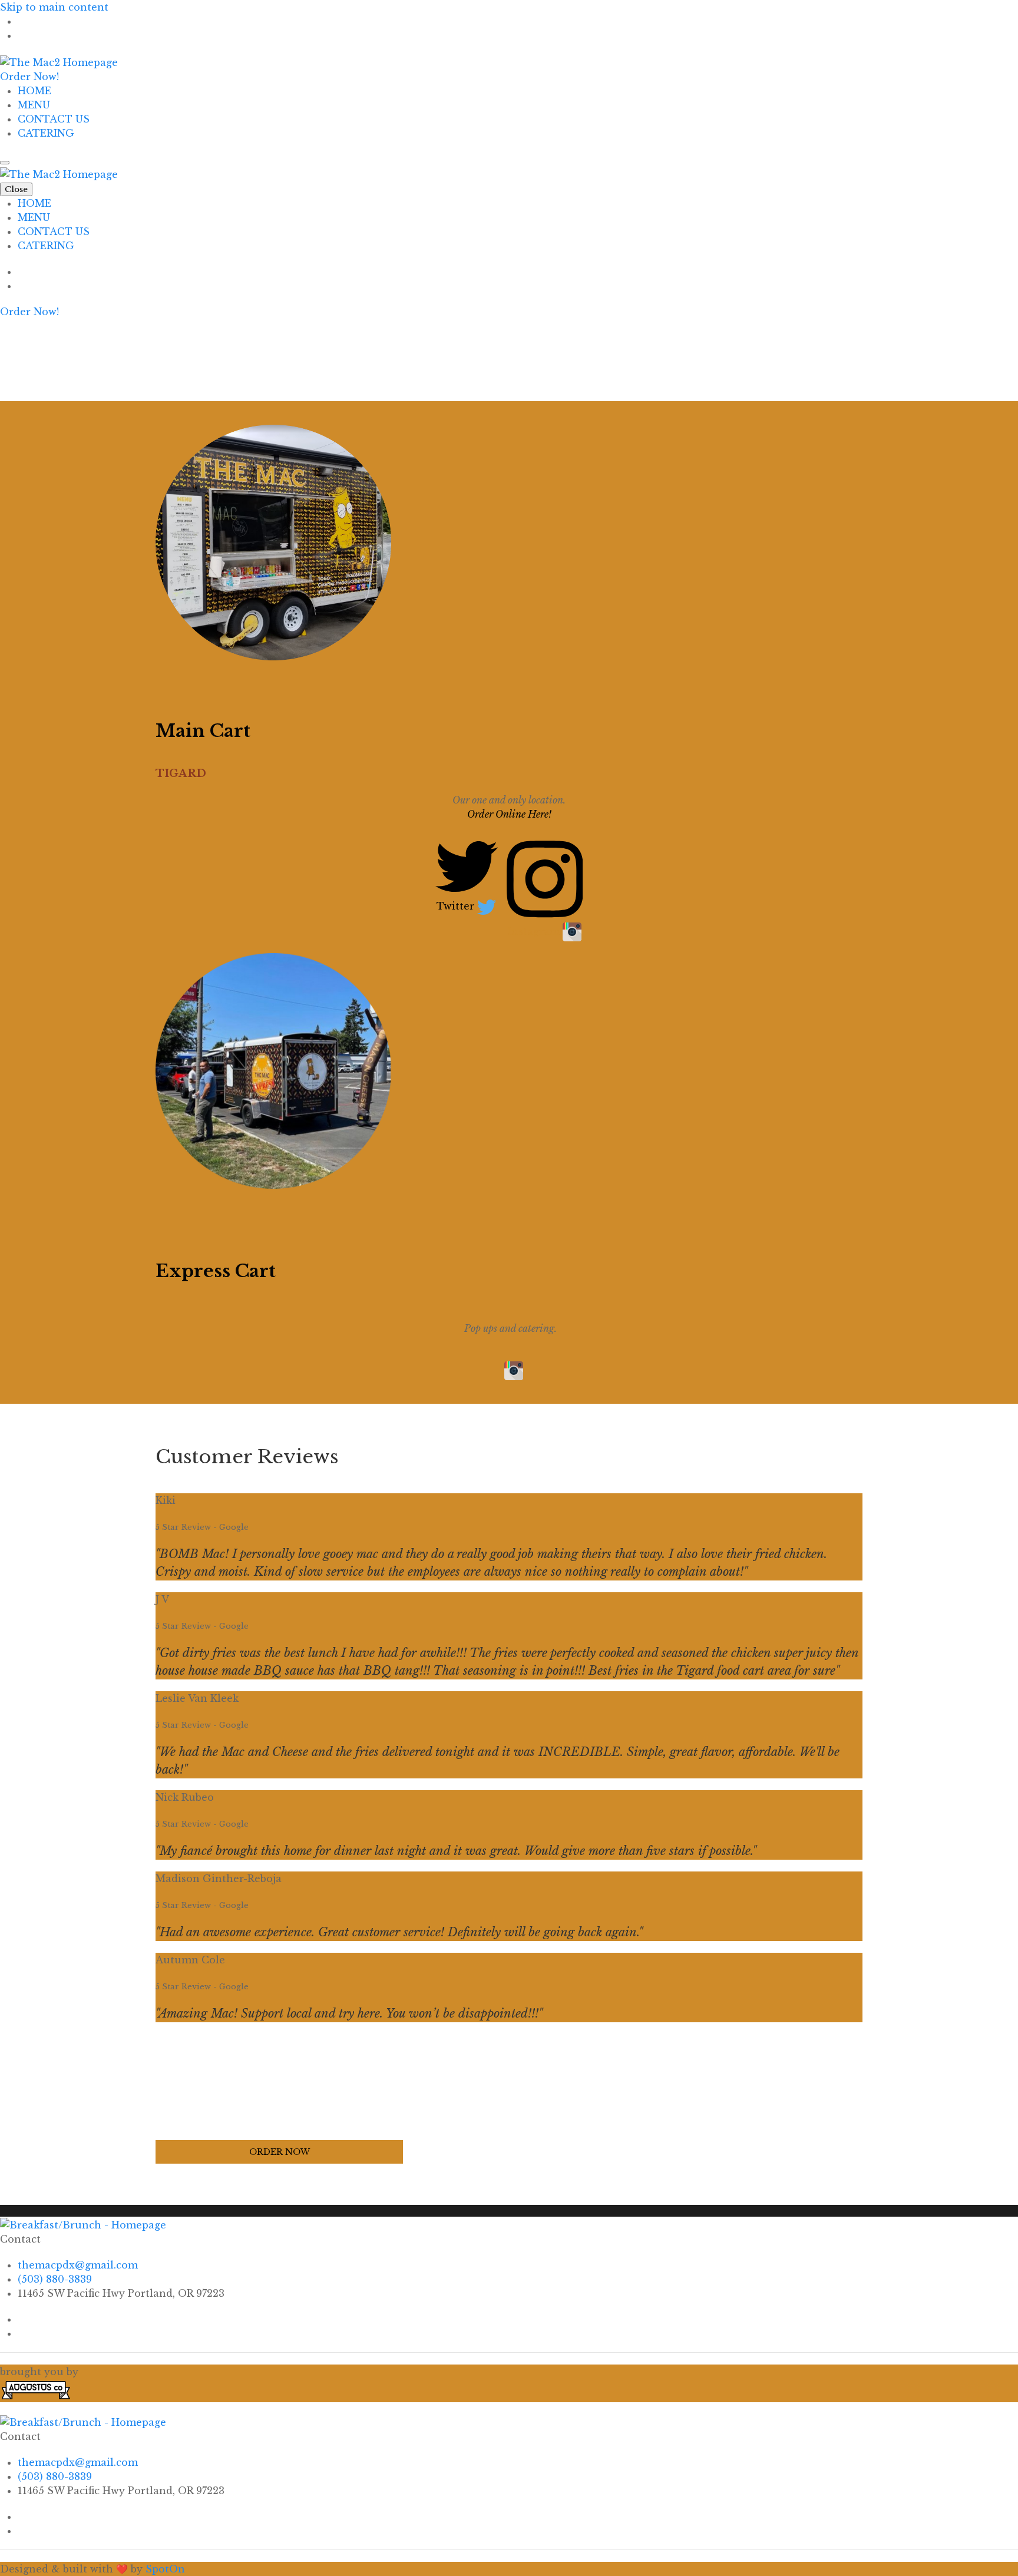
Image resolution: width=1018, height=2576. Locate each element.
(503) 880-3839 (55, 2279)
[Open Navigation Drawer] (5, 163)
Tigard (181, 773)
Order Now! (29, 77)
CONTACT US (54, 119)
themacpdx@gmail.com (78, 2265)
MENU (34, 105)
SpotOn (165, 2569)
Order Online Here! (509, 814)
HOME (34, 91)
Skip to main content (54, 7)
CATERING (46, 133)
